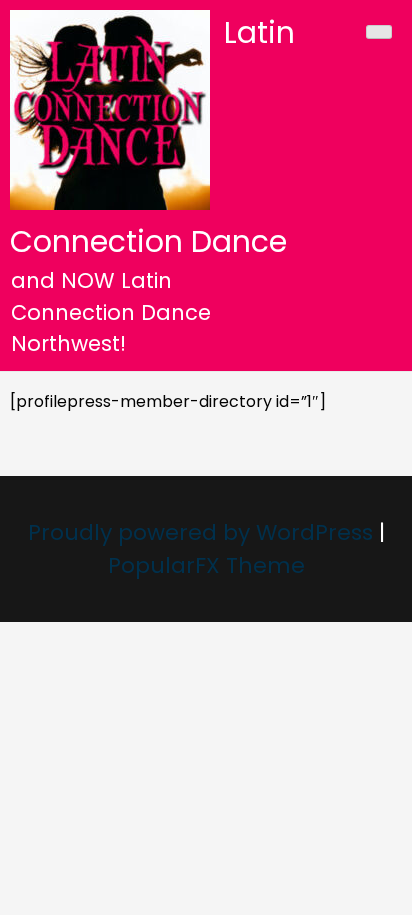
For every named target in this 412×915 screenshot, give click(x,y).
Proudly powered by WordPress (203, 532)
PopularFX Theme (206, 565)
